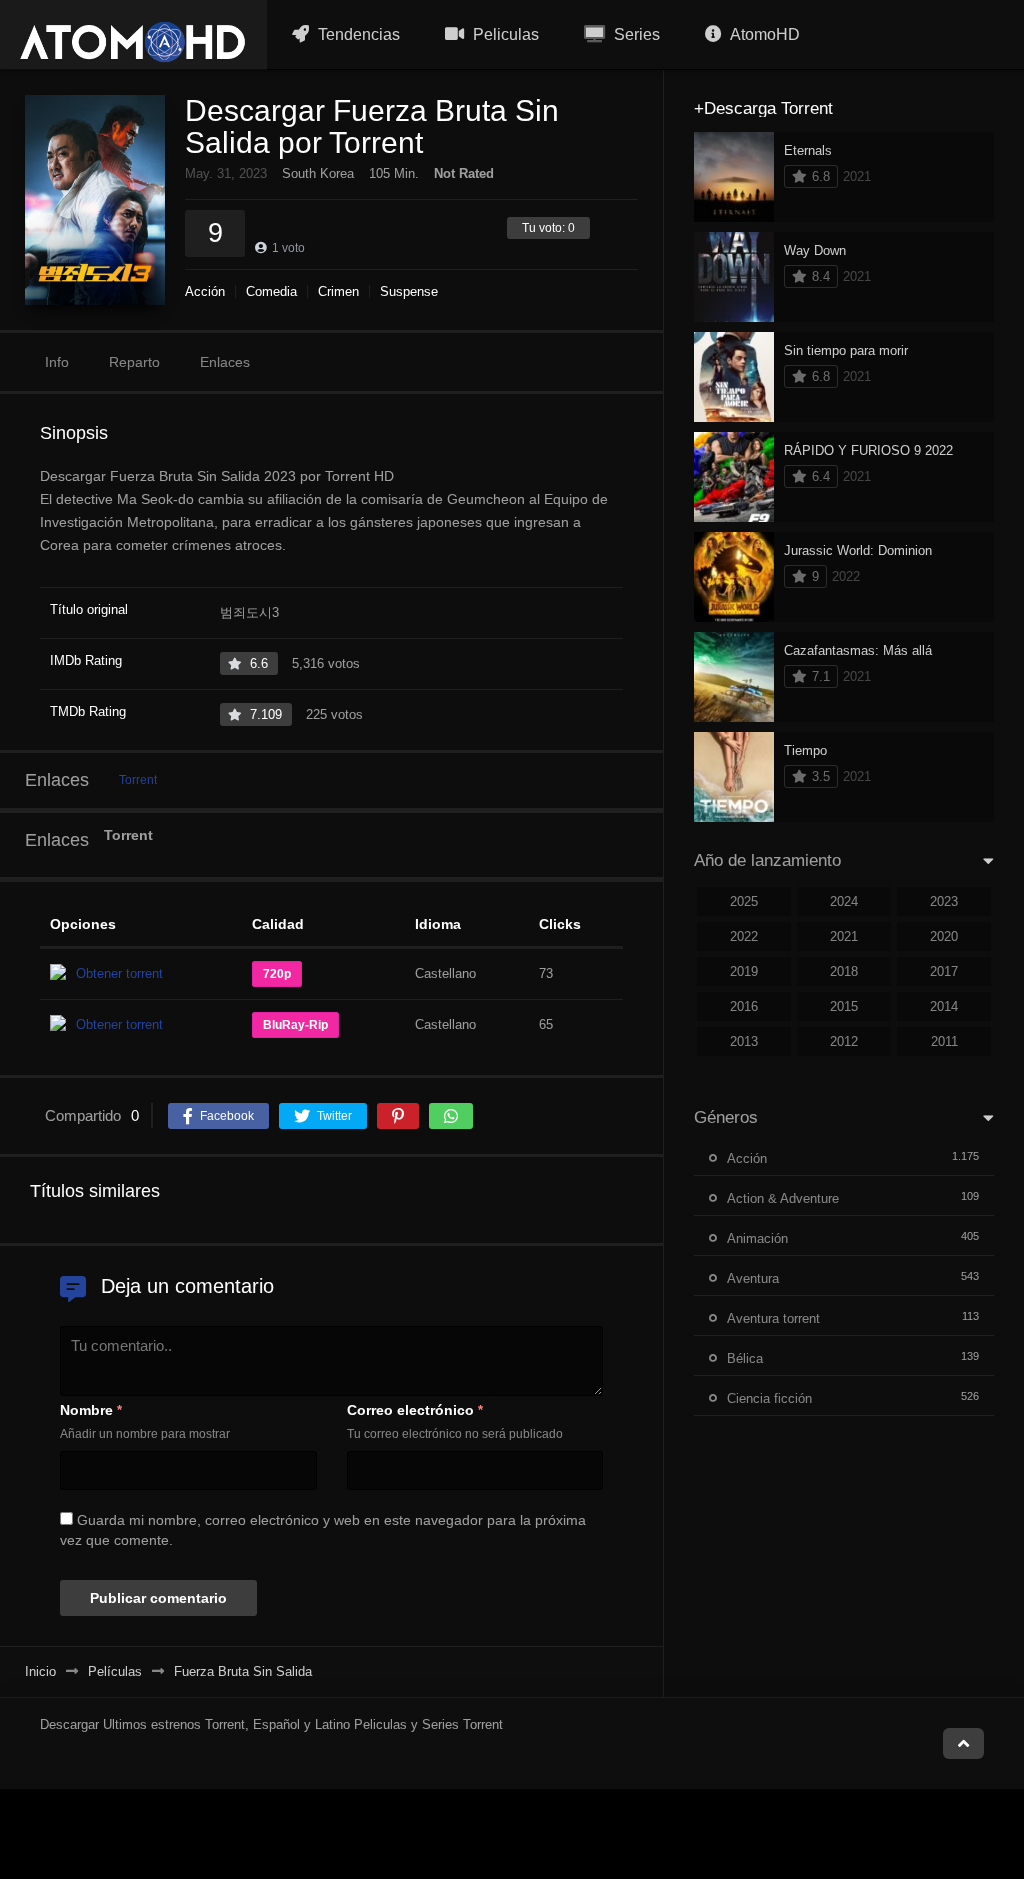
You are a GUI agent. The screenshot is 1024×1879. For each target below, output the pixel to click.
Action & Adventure (783, 1198)
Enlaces (225, 362)
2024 (844, 901)
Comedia (271, 291)
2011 (944, 1041)
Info (57, 362)
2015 (844, 1006)
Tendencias (357, 34)
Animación (757, 1238)
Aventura (753, 1278)
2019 (744, 971)
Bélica (745, 1358)
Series (635, 34)
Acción (205, 291)
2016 (744, 1006)
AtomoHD (763, 34)
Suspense (409, 291)
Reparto (134, 362)
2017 (944, 971)
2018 (844, 971)
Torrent (138, 780)
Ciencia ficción (769, 1398)
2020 (944, 936)
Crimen (338, 291)
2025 (744, 901)
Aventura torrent (773, 1318)
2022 (744, 936)
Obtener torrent (119, 973)
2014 (944, 1006)
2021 (844, 936)
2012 (844, 1041)
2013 (744, 1041)
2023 (944, 901)
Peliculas (504, 34)
